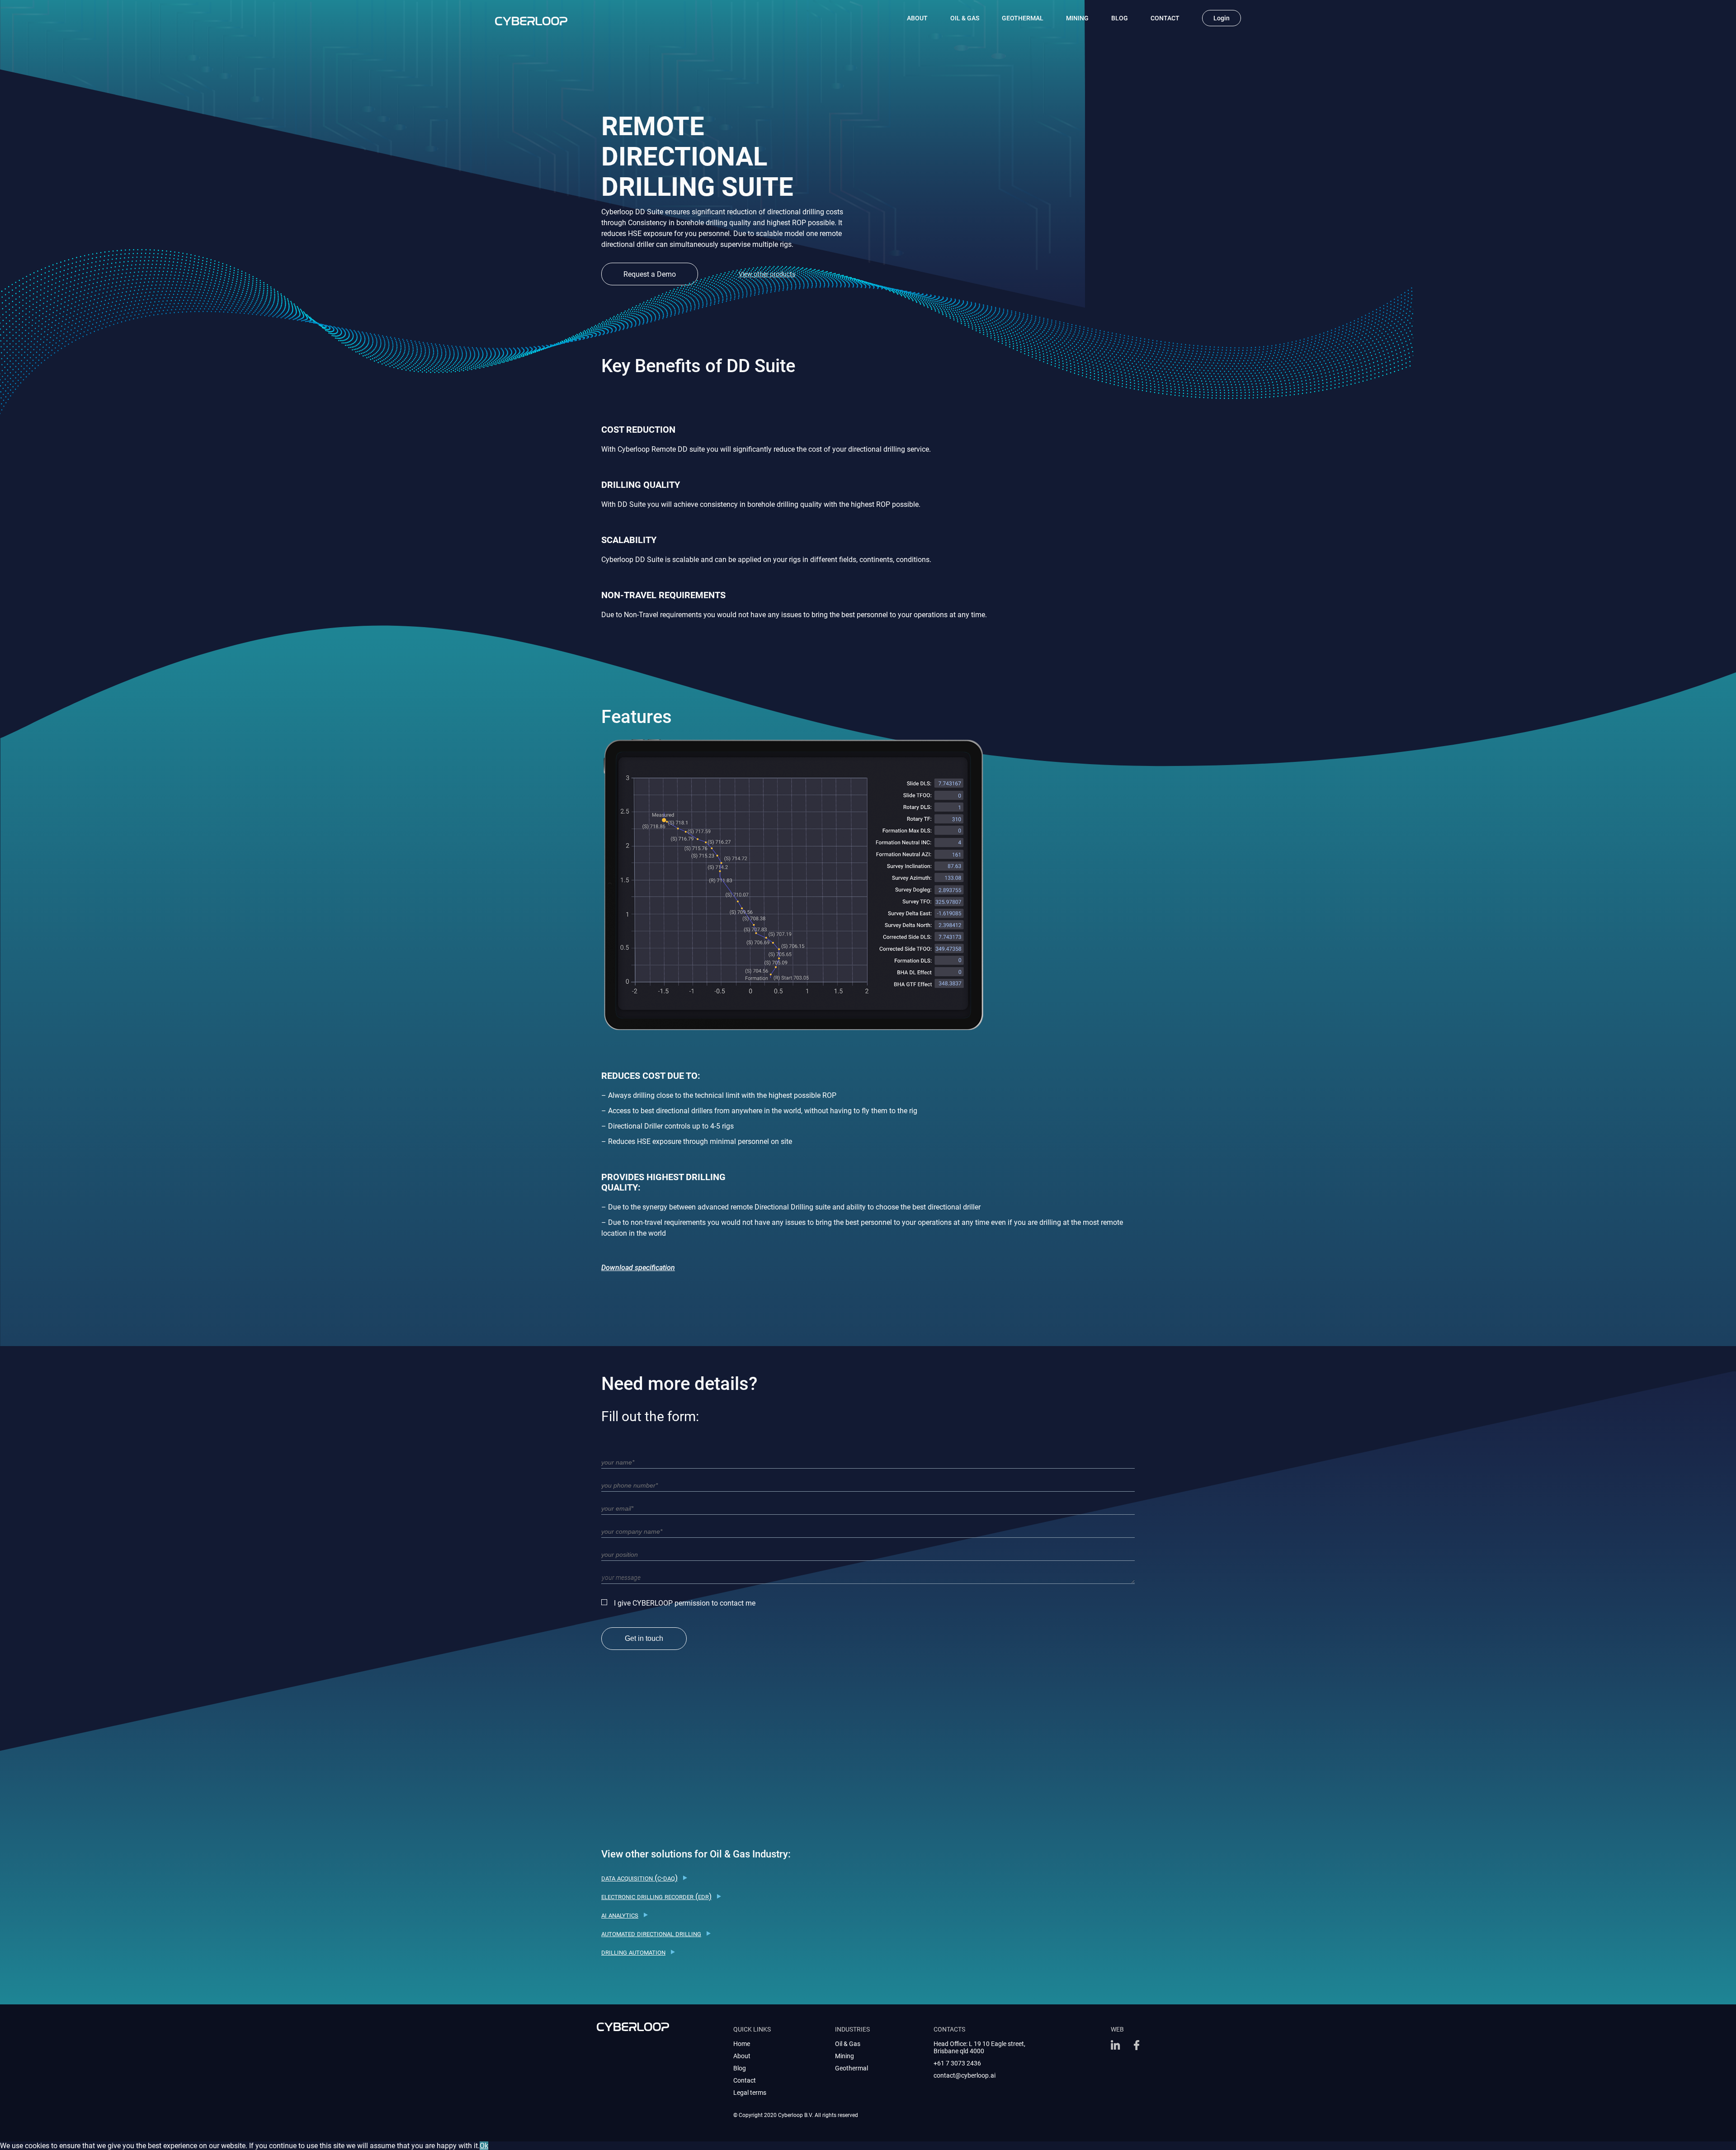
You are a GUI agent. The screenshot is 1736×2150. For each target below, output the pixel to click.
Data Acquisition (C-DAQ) (639, 1878)
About (917, 18)
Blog (1120, 18)
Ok (484, 2146)
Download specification (638, 1268)
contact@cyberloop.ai (965, 2075)
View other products (767, 274)
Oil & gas (965, 18)
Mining (1077, 18)
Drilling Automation (633, 1952)
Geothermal (1023, 18)
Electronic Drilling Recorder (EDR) (656, 1896)
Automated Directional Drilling (651, 1933)
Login (1222, 18)
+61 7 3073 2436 (957, 2063)
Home (742, 2044)
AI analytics (620, 1915)
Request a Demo (650, 274)
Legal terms (750, 2093)
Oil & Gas (848, 2044)
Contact (1165, 18)
